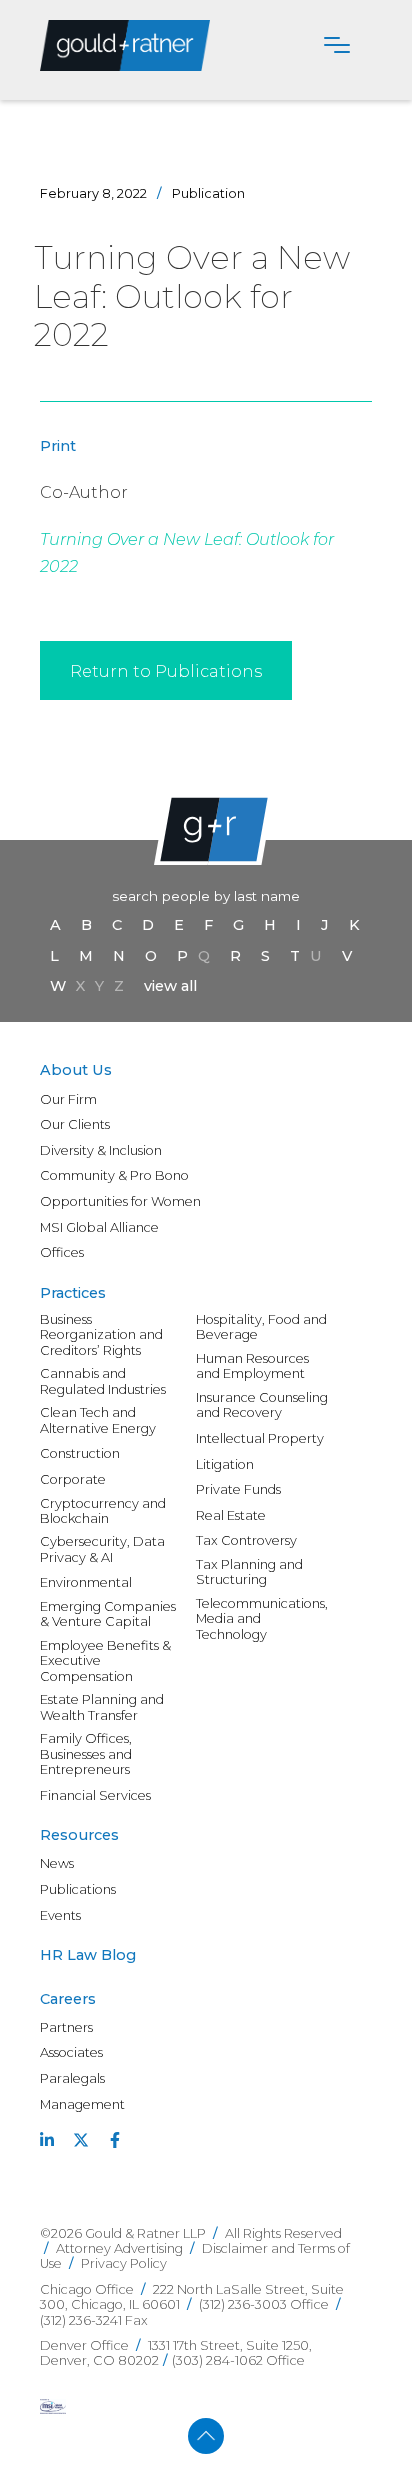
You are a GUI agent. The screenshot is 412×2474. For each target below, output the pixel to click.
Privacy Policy (124, 2263)
